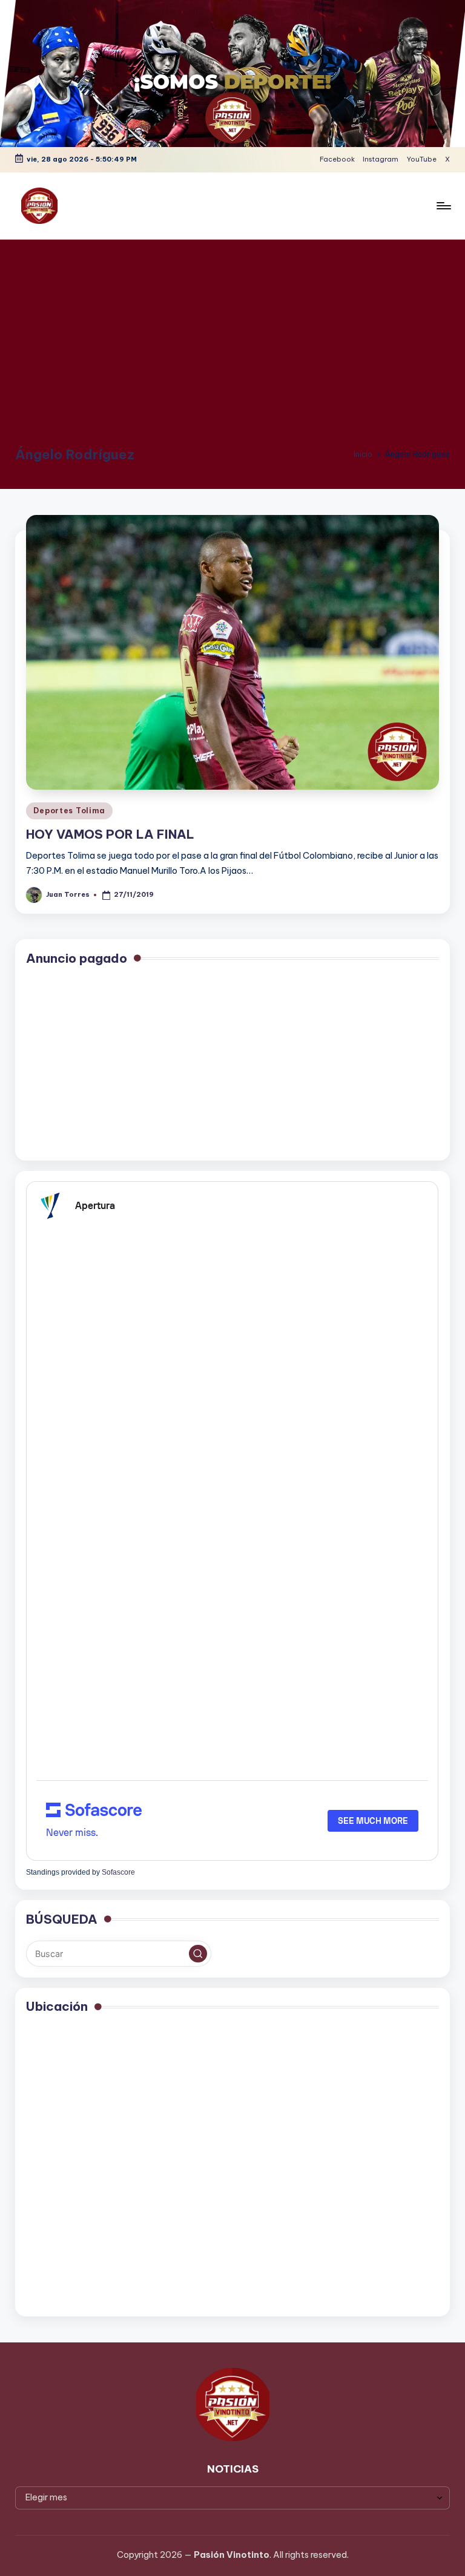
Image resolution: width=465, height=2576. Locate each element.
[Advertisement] (232, 349)
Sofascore (118, 1872)
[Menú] (443, 206)
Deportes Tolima (69, 811)
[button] (198, 1954)
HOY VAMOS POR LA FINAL (110, 834)
